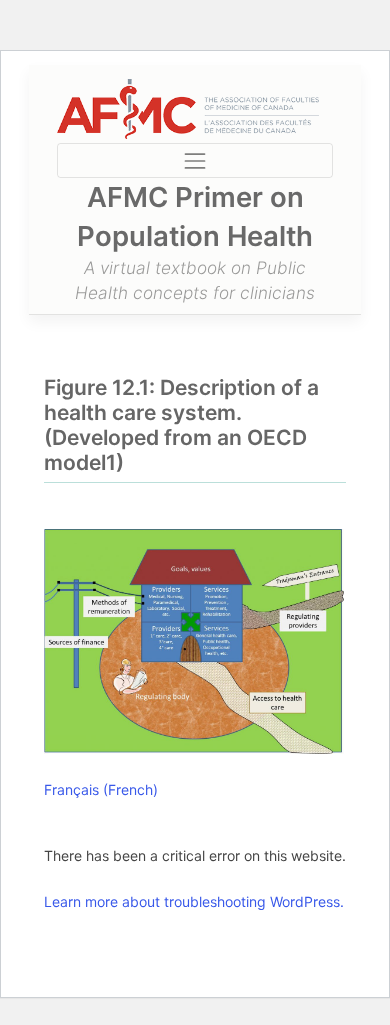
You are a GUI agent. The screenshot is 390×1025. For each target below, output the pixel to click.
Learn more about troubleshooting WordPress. (194, 901)
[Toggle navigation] (194, 160)
